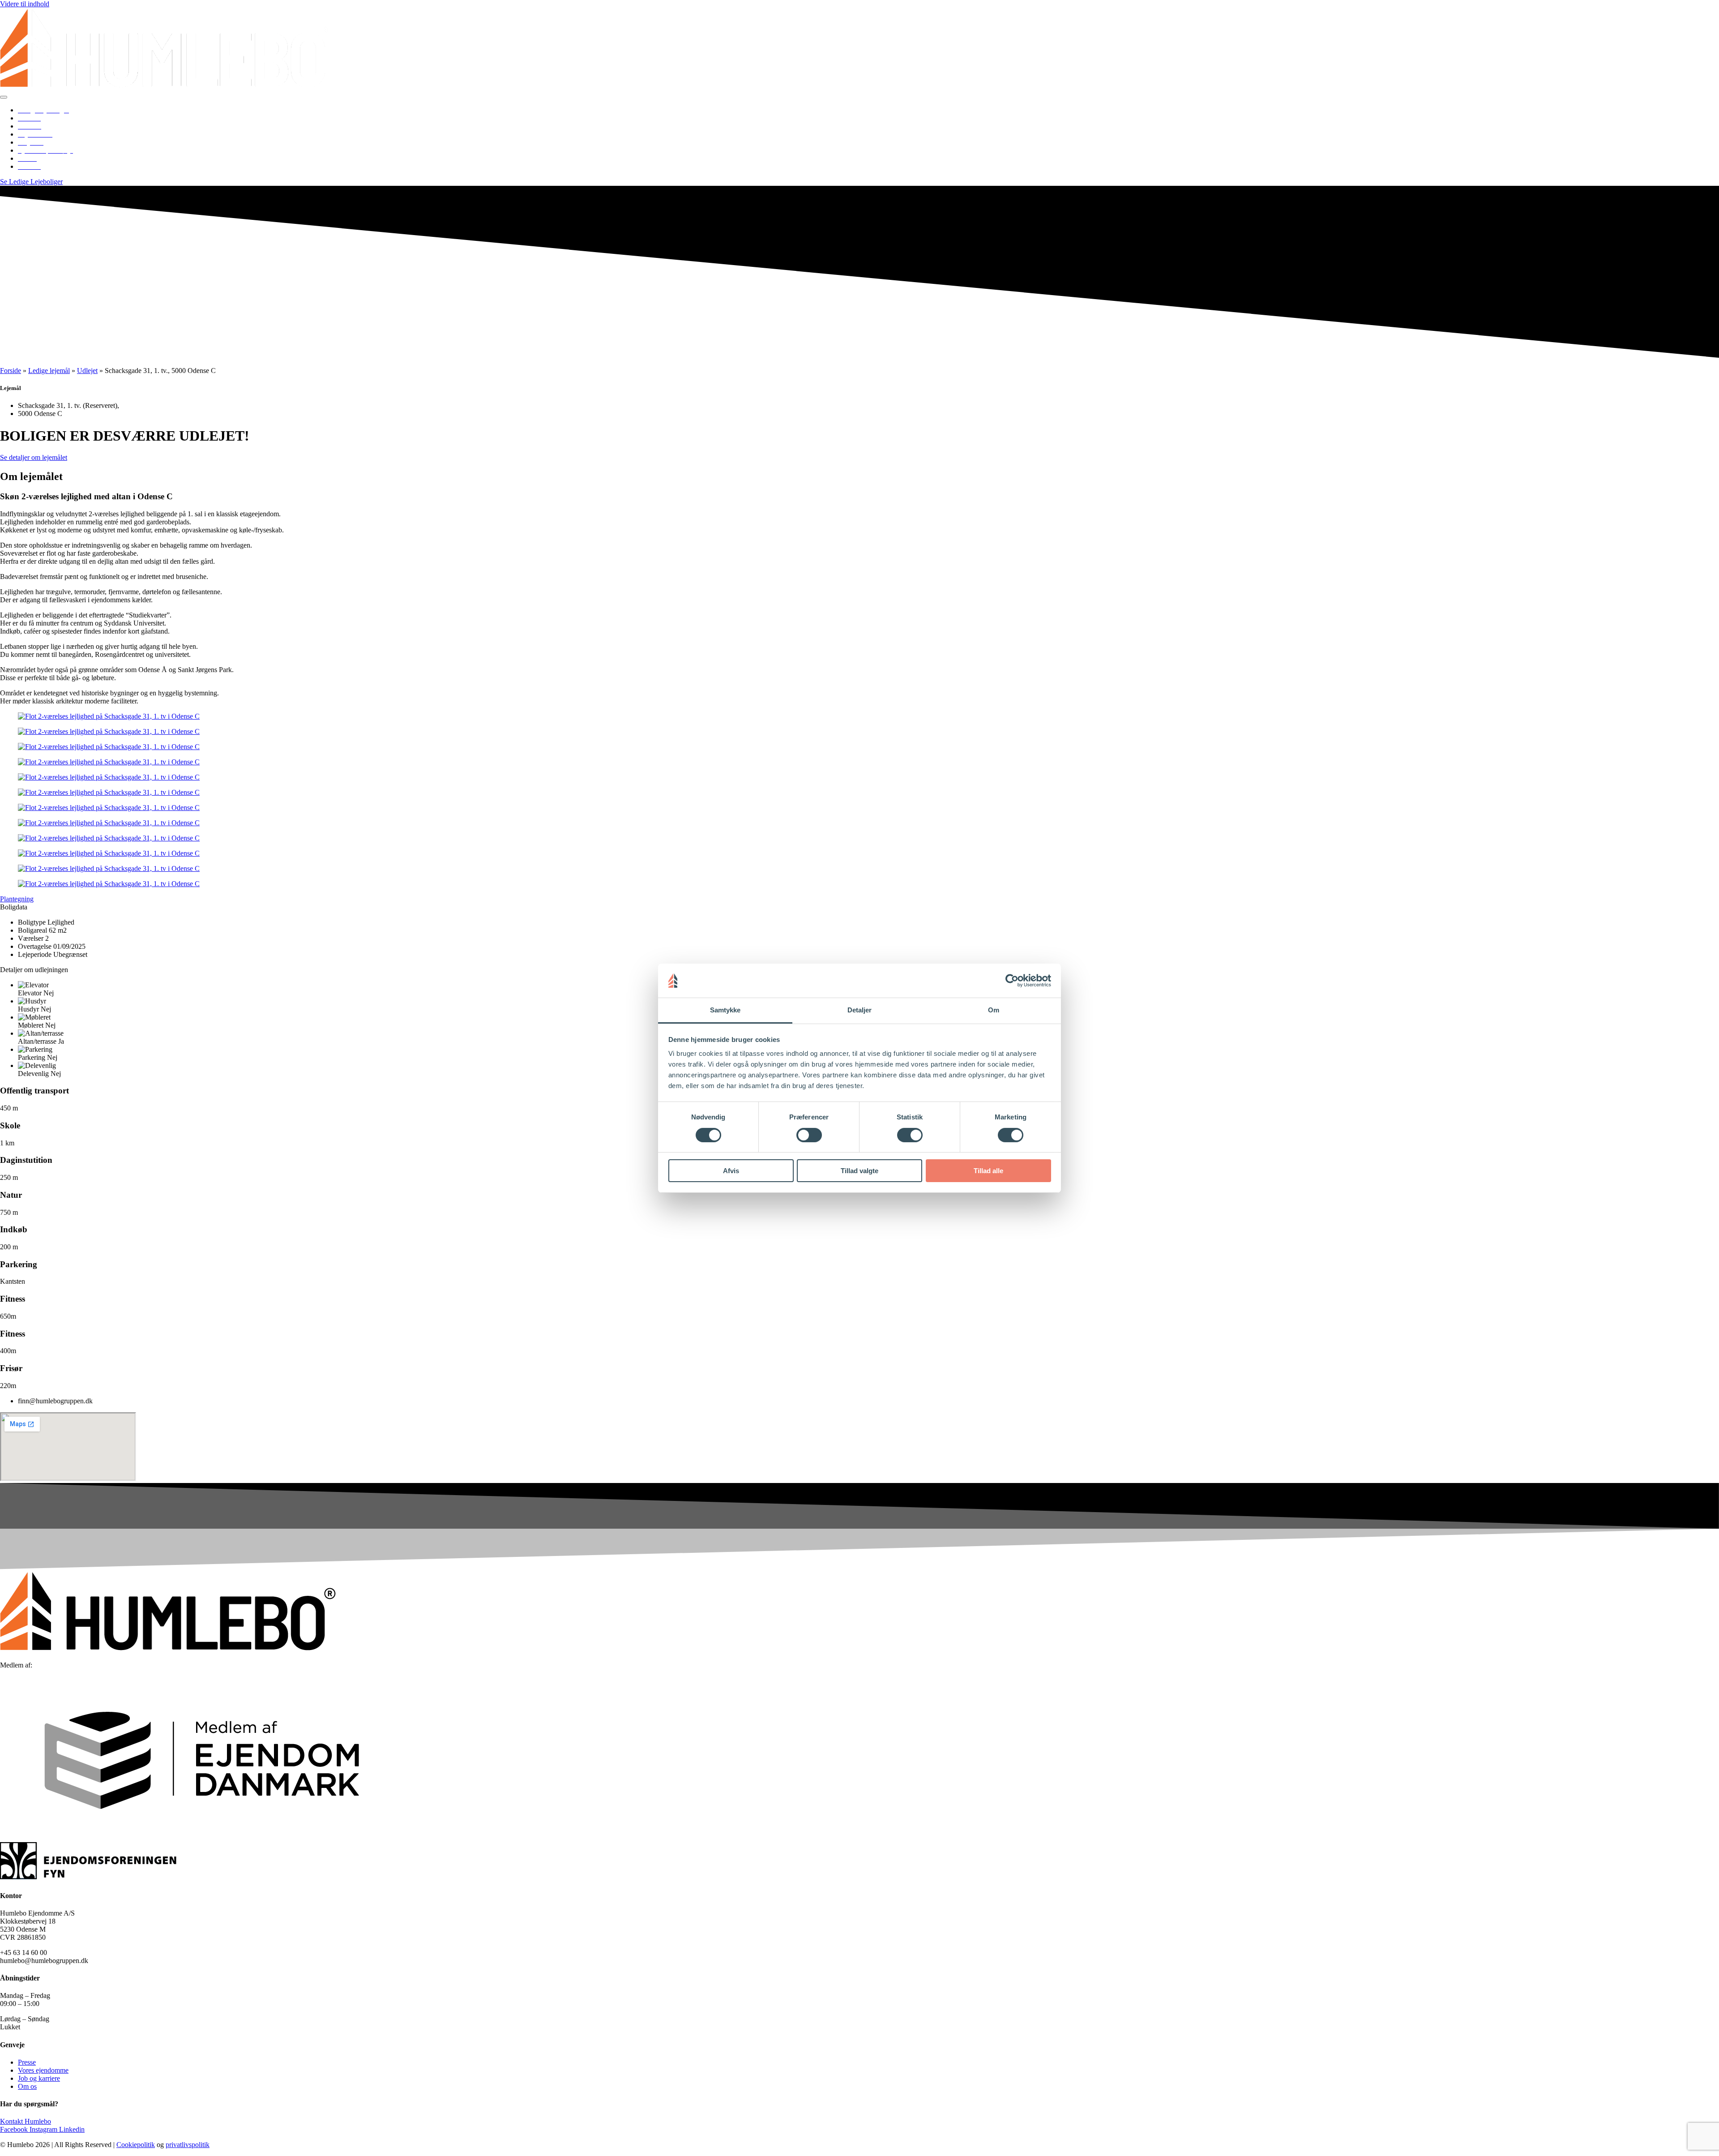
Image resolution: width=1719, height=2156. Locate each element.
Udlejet (87, 371)
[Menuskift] (4, 97)
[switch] (809, 1135)
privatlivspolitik (188, 2145)
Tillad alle (988, 1171)
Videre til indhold (25, 4)
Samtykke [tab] (725, 1010)
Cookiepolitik (136, 2145)
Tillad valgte (859, 1171)
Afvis (731, 1171)
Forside (11, 371)
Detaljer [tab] (860, 1010)
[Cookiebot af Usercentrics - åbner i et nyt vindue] (1012, 981)
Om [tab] (994, 1010)
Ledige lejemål (49, 371)
